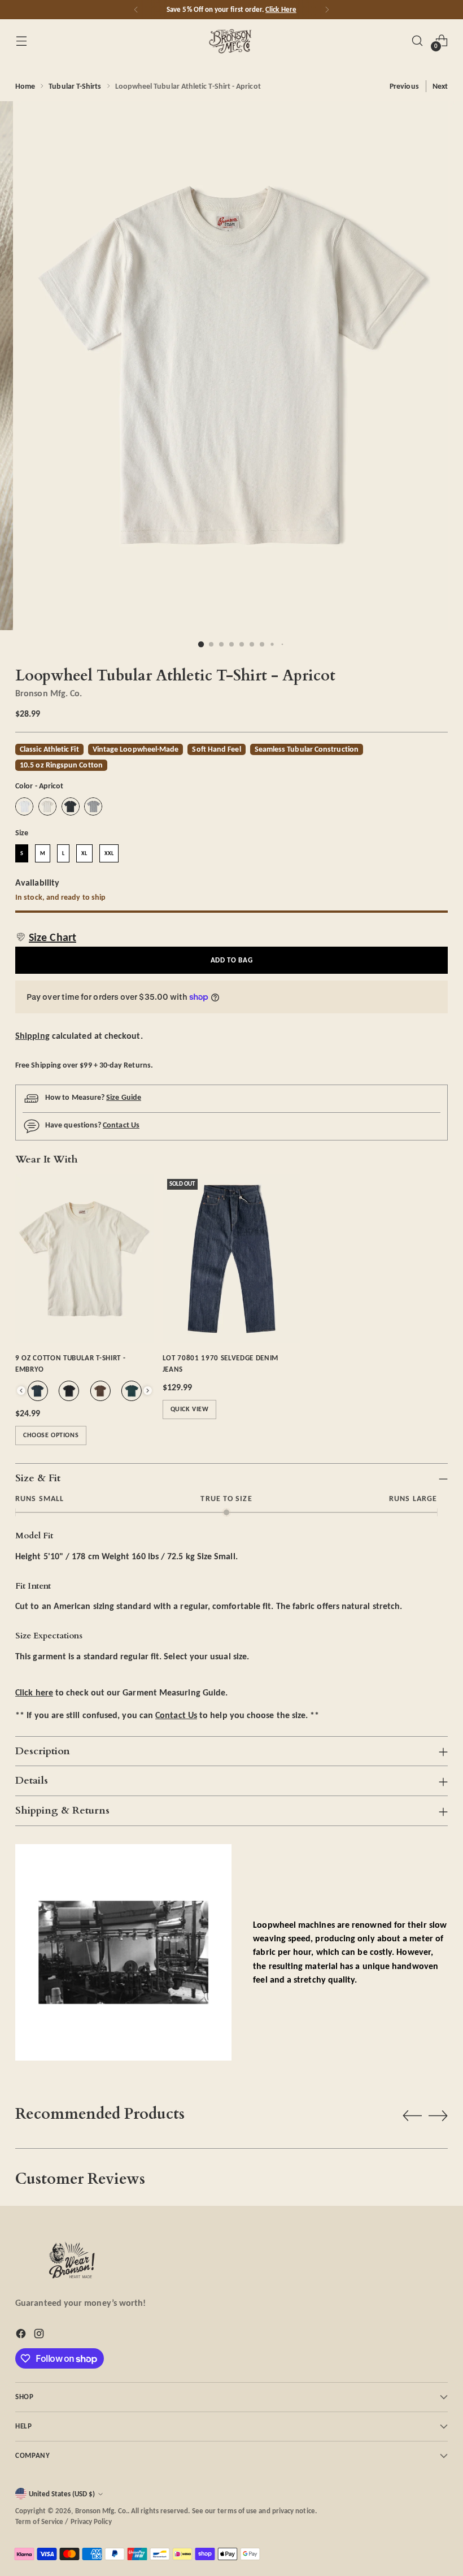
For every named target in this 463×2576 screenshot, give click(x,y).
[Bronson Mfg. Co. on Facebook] (22, 2336)
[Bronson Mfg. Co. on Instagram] (40, 2336)
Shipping (32, 1036)
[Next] (327, 10)
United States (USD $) (62, 2494)
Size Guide (124, 1097)
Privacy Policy (91, 2521)
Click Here (281, 9)
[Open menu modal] (21, 40)
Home (25, 86)
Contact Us (121, 1125)
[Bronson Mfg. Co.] (231, 41)
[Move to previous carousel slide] (412, 2116)
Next (440, 86)
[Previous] (136, 10)
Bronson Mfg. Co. (49, 693)
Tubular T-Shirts (75, 86)
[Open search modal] (418, 40)
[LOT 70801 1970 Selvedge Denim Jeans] (232, 1259)
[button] (46, 937)
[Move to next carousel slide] (438, 2115)
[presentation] (21, 1391)
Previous (404, 86)
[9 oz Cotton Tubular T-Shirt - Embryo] (84, 1259)
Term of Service (39, 2521)
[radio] (24, 806)
